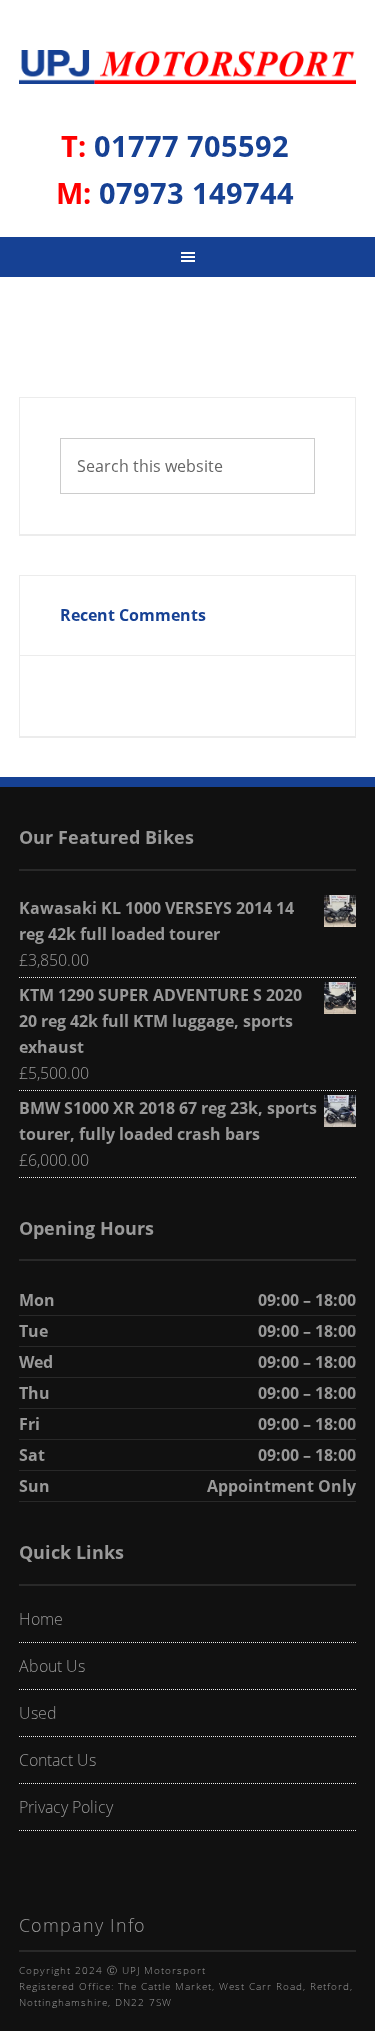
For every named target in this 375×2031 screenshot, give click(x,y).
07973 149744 (175, 192)
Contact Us (57, 1760)
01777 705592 (175, 145)
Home (41, 1619)
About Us (52, 1666)
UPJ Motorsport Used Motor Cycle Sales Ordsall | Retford (188, 71)
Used (38, 1713)
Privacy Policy (66, 1807)
